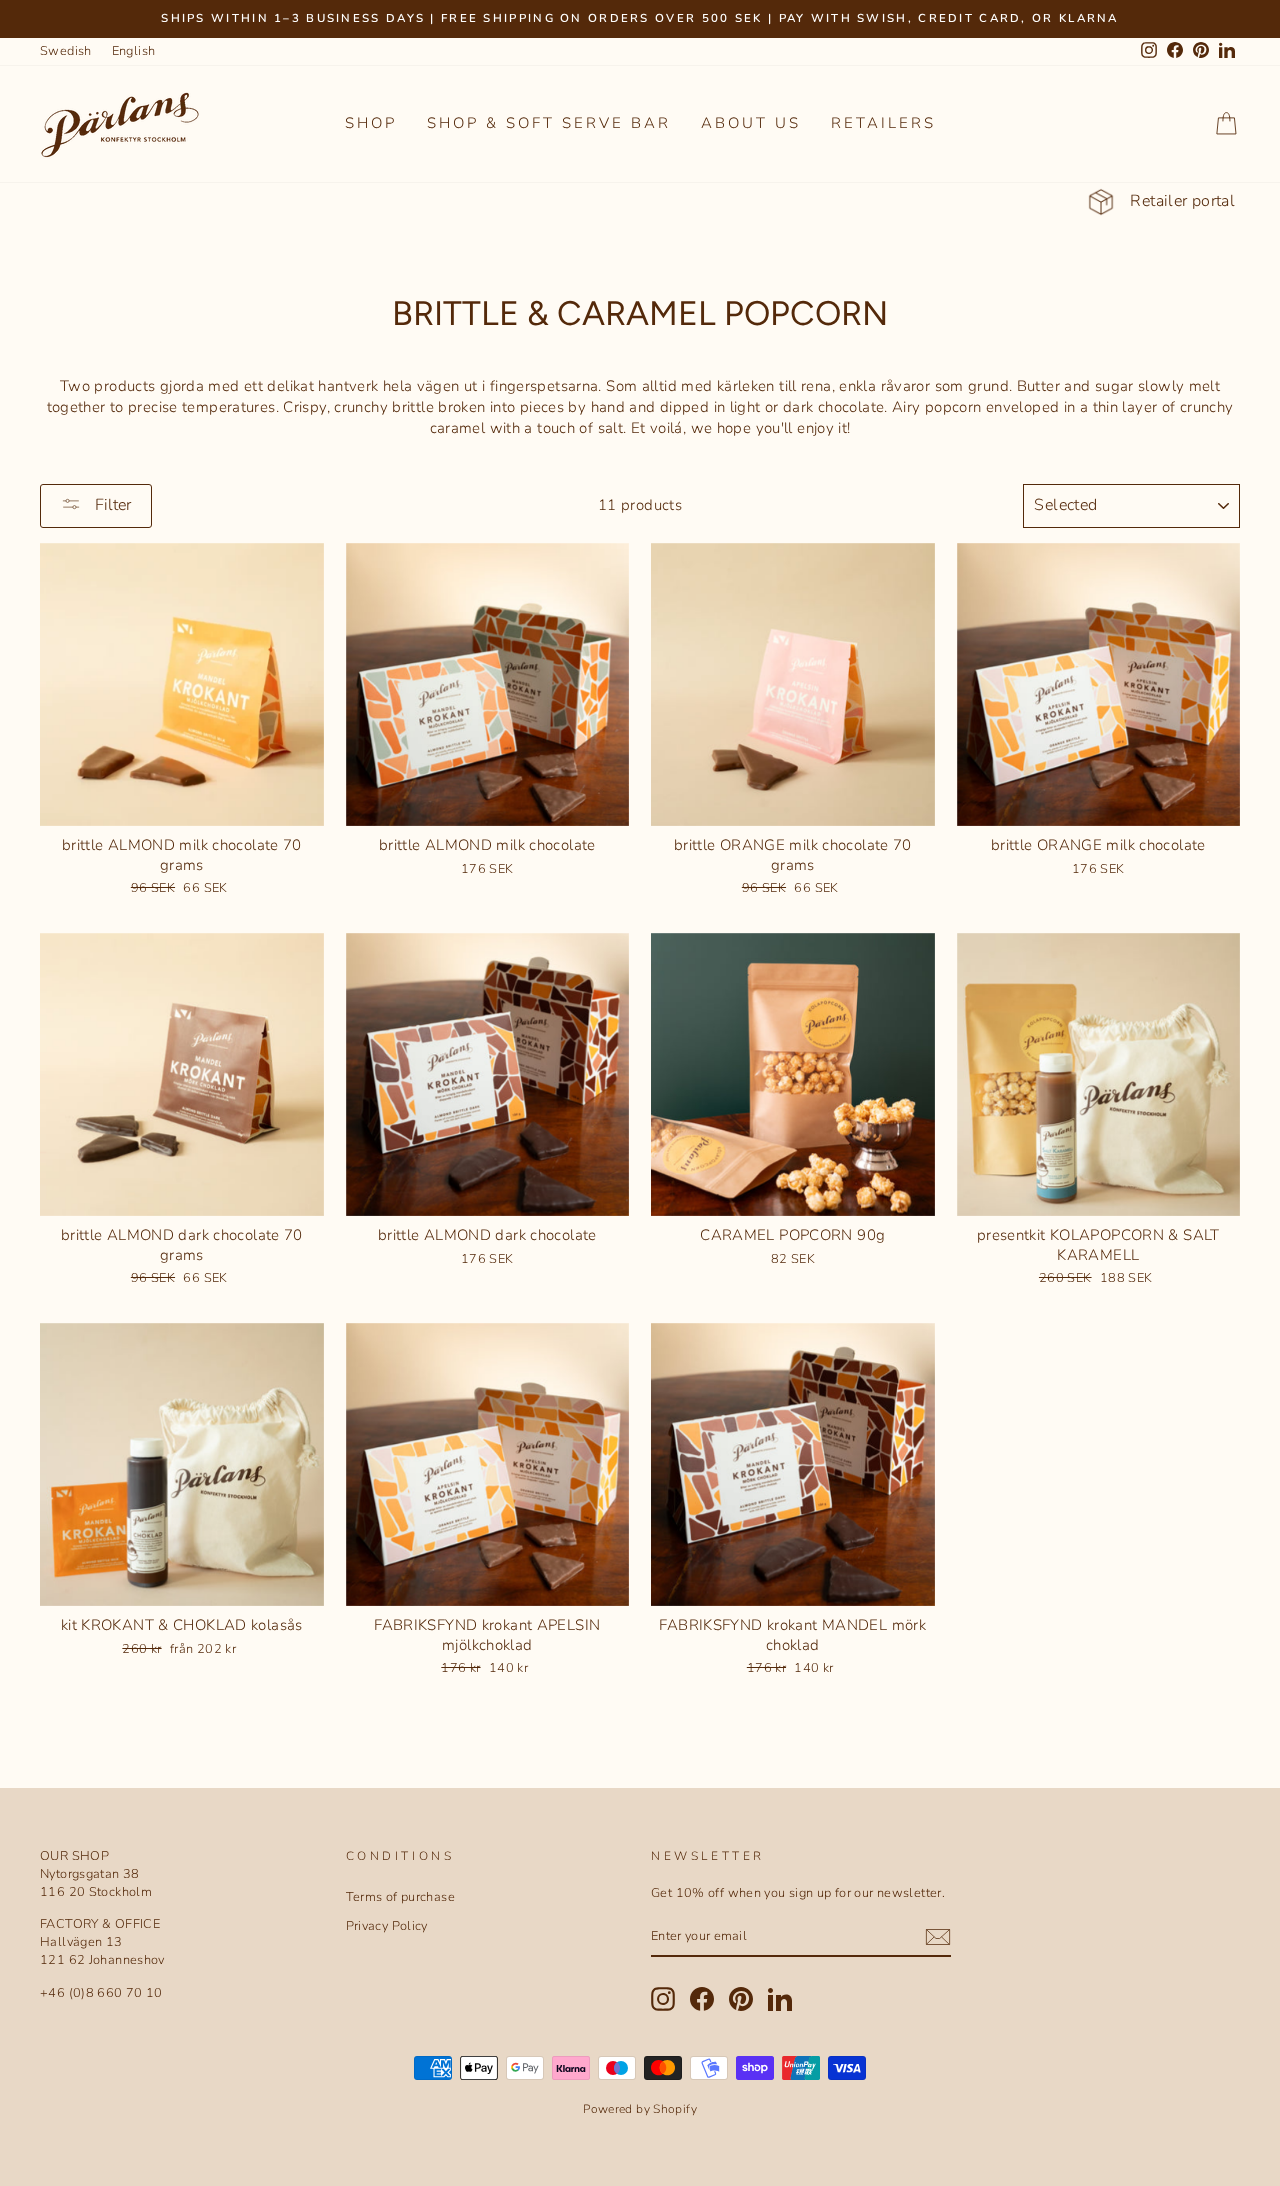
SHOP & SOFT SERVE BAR (549, 123)
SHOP (371, 123)
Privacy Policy (387, 1926)
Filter (111, 505)
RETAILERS (883, 123)
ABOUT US (751, 123)
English (134, 51)
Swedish (66, 51)
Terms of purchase (400, 1897)
